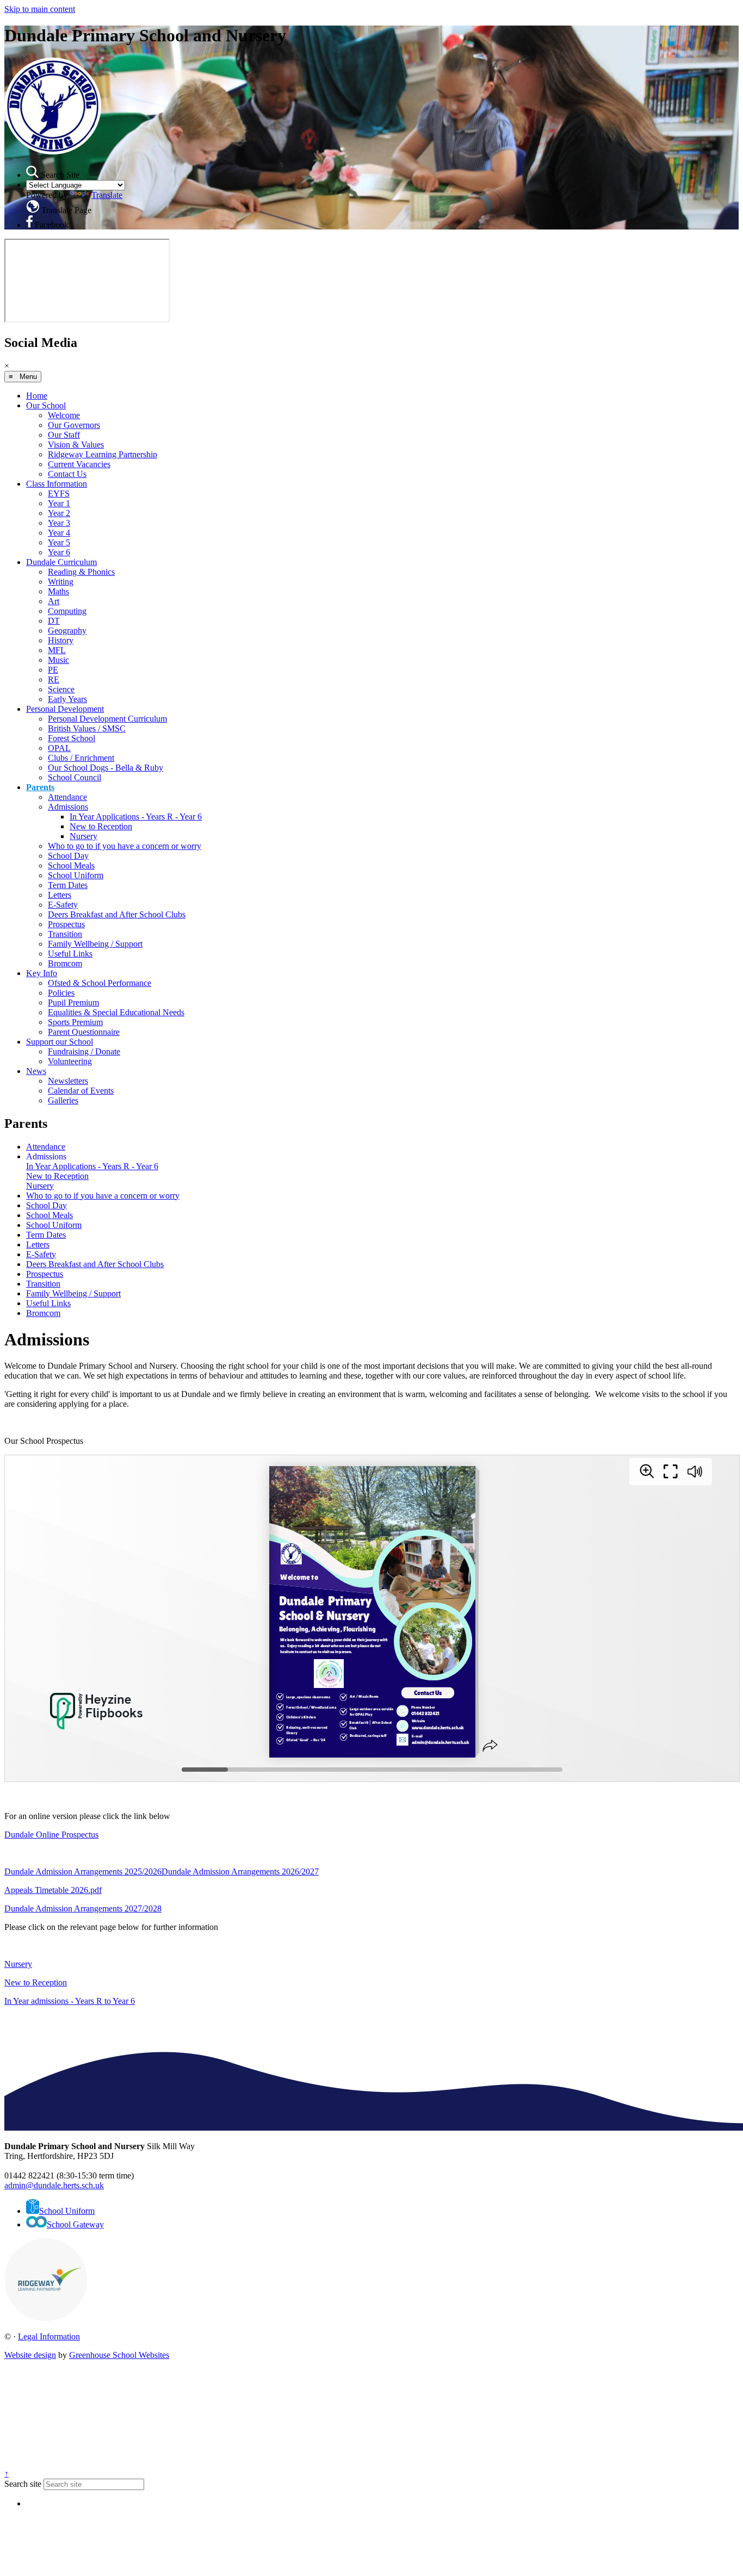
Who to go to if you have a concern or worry (125, 846)
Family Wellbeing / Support (95, 944)
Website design (30, 2355)
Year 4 (59, 533)
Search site (23, 2484)
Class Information (57, 484)
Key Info (42, 973)
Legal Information (49, 2336)
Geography (67, 631)
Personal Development (65, 709)
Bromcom (65, 963)
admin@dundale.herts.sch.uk (54, 2185)
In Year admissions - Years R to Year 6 (70, 2001)
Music (58, 660)
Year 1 (59, 503)
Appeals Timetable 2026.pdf (53, 1890)
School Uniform (76, 875)
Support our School (60, 1042)
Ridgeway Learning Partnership (103, 454)
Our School (46, 405)
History (61, 640)
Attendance (67, 797)
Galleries (63, 1100)
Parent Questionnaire (84, 1032)
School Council (75, 777)
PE (53, 670)
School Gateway (75, 2224)
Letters (60, 895)
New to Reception (101, 826)
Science (61, 689)
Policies (61, 993)
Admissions (68, 807)
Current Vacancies (79, 464)
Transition (65, 934)
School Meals (71, 865)
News (36, 1071)
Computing (67, 611)
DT (54, 621)
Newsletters (68, 1081)
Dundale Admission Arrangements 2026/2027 (240, 1872)
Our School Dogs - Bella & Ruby (106, 768)
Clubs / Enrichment (81, 758)
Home (37, 396)
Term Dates (68, 885)
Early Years (67, 699)
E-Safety (63, 905)
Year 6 (59, 552)
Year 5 (59, 542)
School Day (68, 856)
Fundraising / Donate (84, 1051)
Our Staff (64, 435)
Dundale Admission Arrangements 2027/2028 (83, 1908)
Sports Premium (75, 1022)
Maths (58, 591)
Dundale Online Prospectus (51, 1835)
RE (54, 679)
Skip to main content (40, 9)
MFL (57, 650)
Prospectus (66, 924)
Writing (61, 582)
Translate (107, 195)
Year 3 (59, 523)
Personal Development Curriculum (107, 719)
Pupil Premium (73, 1003)
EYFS (59, 494)
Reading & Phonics (81, 572)
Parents (40, 787)
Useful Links (70, 954)
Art (54, 601)
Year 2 (59, 513)
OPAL (59, 748)
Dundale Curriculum (61, 562)
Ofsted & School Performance (100, 983)
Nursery (83, 836)
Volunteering (70, 1061)
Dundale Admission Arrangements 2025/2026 (83, 1872)
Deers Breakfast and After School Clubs (117, 914)
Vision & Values (76, 445)
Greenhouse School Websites (119, 2355)
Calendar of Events (81, 1091)
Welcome (64, 415)
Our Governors (74, 425)
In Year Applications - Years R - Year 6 (136, 817)
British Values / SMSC (87, 728)
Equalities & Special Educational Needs (116, 1012)
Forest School (72, 738)
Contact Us (67, 474)
